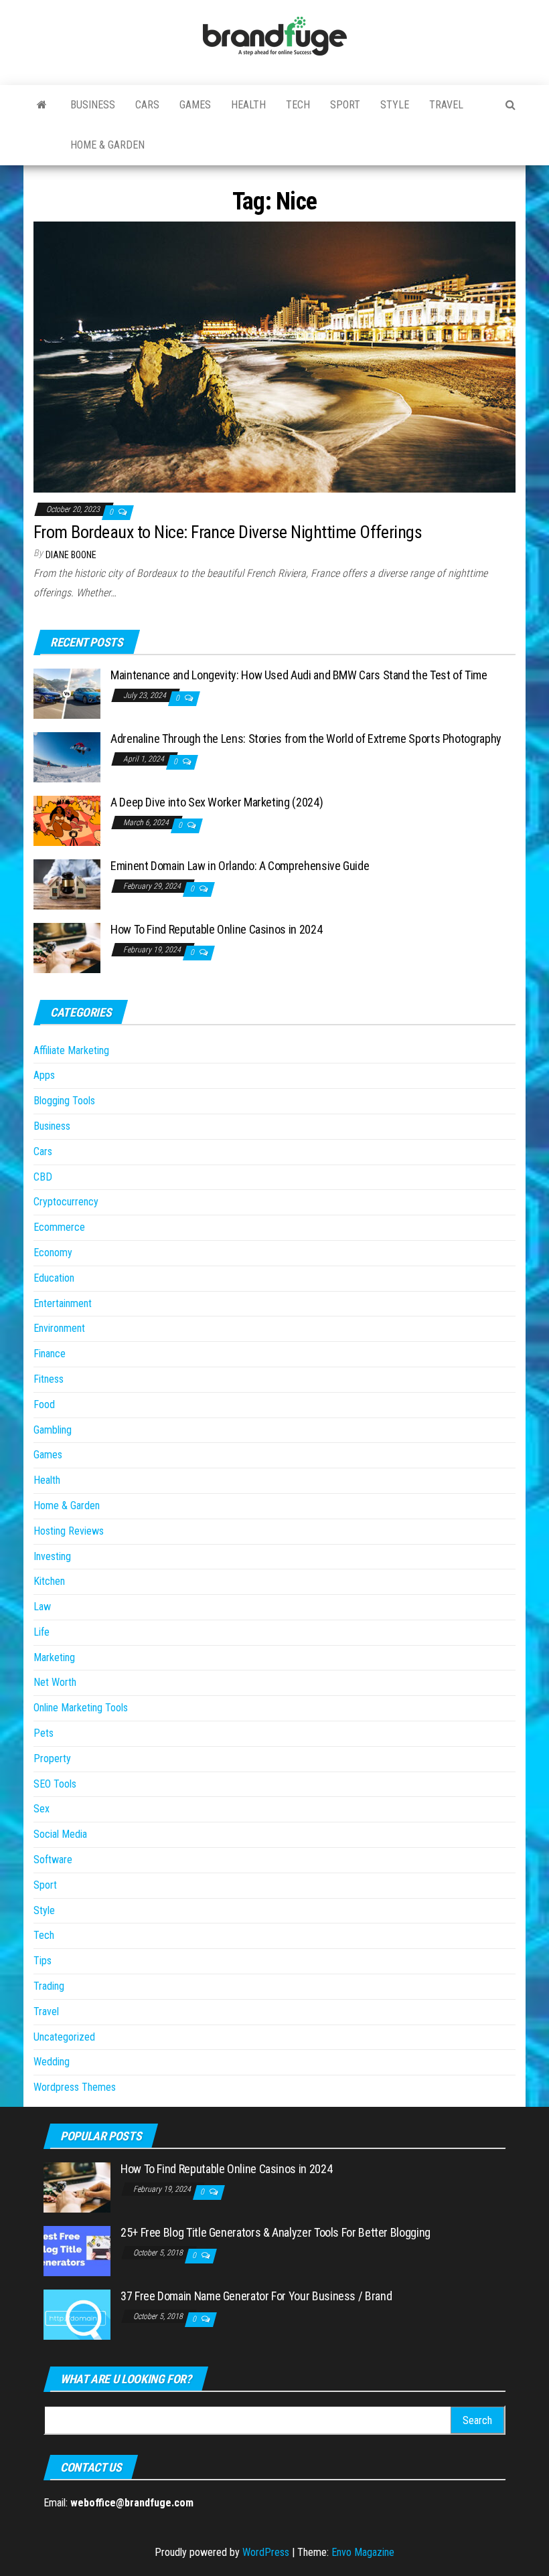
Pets (44, 1733)
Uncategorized (64, 2037)
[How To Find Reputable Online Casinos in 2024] (67, 947)
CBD (43, 1177)
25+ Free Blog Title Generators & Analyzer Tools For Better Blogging (276, 2232)
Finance (50, 1354)
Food (44, 1404)
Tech (298, 105)
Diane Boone (71, 555)
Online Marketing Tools (81, 1708)
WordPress (266, 2552)
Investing (52, 1556)
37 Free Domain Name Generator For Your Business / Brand (256, 2296)
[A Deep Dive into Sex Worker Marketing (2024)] (67, 820)
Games (195, 105)
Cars (147, 105)
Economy (53, 1253)
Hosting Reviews (69, 1531)
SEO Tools (55, 1784)
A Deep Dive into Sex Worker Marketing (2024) (217, 802)
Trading (49, 1986)
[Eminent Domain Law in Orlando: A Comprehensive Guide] (67, 884)
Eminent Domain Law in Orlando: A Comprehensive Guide (240, 866)
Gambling (53, 1430)
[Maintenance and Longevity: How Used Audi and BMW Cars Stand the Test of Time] (67, 693)
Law (42, 1607)
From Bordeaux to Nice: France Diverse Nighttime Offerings (228, 532)
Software (53, 1860)
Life (42, 1632)
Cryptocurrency (66, 1202)
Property (52, 1758)
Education (54, 1278)
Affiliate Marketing (71, 1050)
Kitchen (49, 1581)
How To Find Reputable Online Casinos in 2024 (216, 929)
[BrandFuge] (42, 105)
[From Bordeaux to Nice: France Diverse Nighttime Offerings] (274, 356)
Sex (42, 1809)
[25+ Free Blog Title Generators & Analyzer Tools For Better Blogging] (77, 2250)
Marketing (54, 1657)
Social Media (60, 1834)
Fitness (49, 1379)
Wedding (52, 2062)
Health (248, 105)
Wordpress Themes (75, 2087)
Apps (44, 1075)
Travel (446, 105)
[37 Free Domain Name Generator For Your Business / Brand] (77, 2314)
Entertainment (63, 1303)
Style (395, 105)
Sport (345, 105)
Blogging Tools (64, 1101)
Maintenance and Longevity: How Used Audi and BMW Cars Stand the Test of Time (299, 675)
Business (93, 105)
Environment (59, 1328)
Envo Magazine (363, 2552)
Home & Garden (107, 145)
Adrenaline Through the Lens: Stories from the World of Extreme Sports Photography (306, 739)
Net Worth (55, 1682)
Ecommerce (59, 1227)
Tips (43, 1961)
